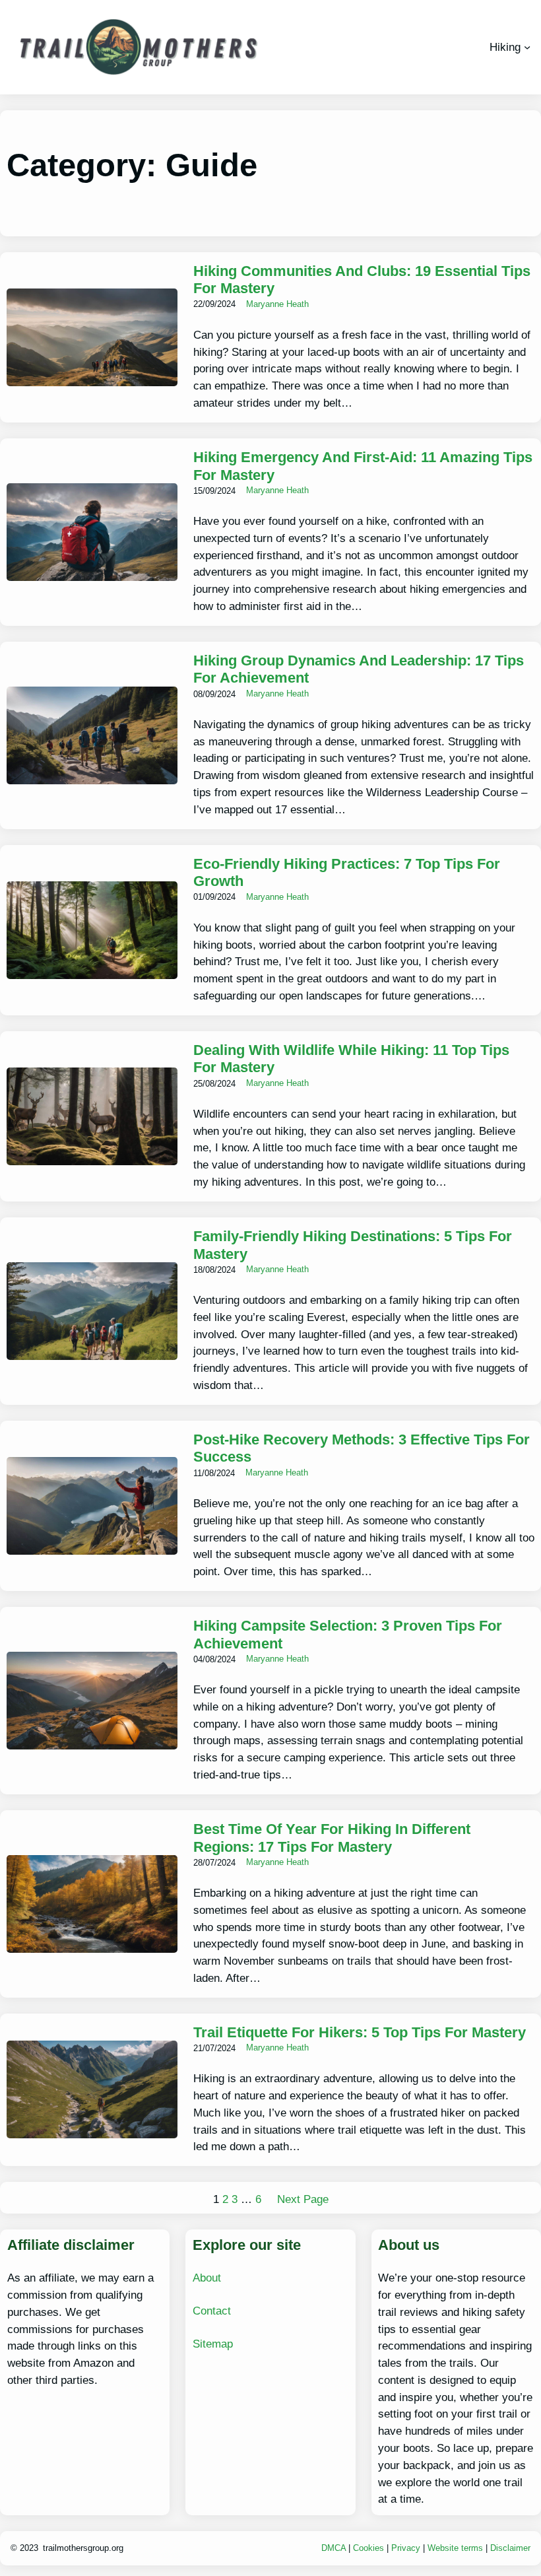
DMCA (335, 2548)
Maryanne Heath (277, 304)
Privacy (406, 2548)
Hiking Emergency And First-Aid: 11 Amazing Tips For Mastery (363, 466)
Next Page (303, 2199)
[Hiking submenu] (527, 47)
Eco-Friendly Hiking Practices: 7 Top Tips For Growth (347, 873)
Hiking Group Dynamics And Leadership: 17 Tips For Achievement (359, 669)
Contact (212, 2311)
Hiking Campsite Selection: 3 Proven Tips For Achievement (348, 1635)
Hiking (505, 47)
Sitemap (213, 2344)
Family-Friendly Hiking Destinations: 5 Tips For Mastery (353, 1245)
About (207, 2278)
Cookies (368, 2548)
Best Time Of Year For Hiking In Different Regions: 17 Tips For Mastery (332, 1838)
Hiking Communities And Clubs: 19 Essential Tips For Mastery (362, 280)
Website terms (455, 2548)
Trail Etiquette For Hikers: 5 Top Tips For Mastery (360, 2032)
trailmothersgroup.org (83, 2548)
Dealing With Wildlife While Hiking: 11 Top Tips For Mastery (351, 1059)
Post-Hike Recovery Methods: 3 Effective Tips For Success (362, 1448)
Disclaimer (510, 2548)
